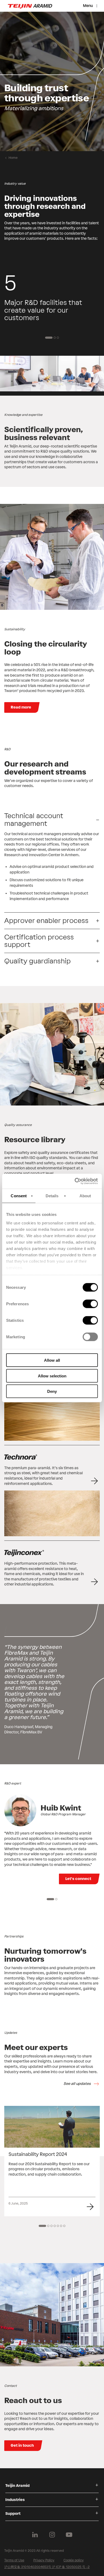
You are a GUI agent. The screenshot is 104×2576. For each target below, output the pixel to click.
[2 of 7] (48, 2226)
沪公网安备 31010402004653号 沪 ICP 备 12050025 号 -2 (47, 2567)
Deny (52, 1391)
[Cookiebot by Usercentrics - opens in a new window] (75, 1181)
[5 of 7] (58, 2226)
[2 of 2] (56, 1899)
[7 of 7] (64, 2226)
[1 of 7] (42, 2226)
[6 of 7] (61, 2226)
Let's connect (78, 1879)
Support (13, 2514)
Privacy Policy (44, 2560)
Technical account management (34, 820)
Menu (88, 6)
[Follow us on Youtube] (69, 2535)
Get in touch (22, 2445)
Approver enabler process (46, 921)
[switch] (90, 1304)
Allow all (52, 1360)
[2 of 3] (55, 338)
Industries (15, 2500)
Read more (21, 707)
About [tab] (85, 1196)
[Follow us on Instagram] (52, 2535)
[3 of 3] (58, 338)
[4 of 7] (55, 2226)
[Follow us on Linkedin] (35, 2535)
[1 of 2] (50, 1899)
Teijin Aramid (17, 2486)
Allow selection (52, 1376)
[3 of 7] (51, 2226)
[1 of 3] (49, 338)
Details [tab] (52, 1196)
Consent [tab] (19, 1196)
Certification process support (39, 941)
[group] (52, 81)
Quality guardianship (37, 961)
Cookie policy (74, 2560)
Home (13, 158)
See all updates (77, 2084)
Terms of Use (14, 2560)
